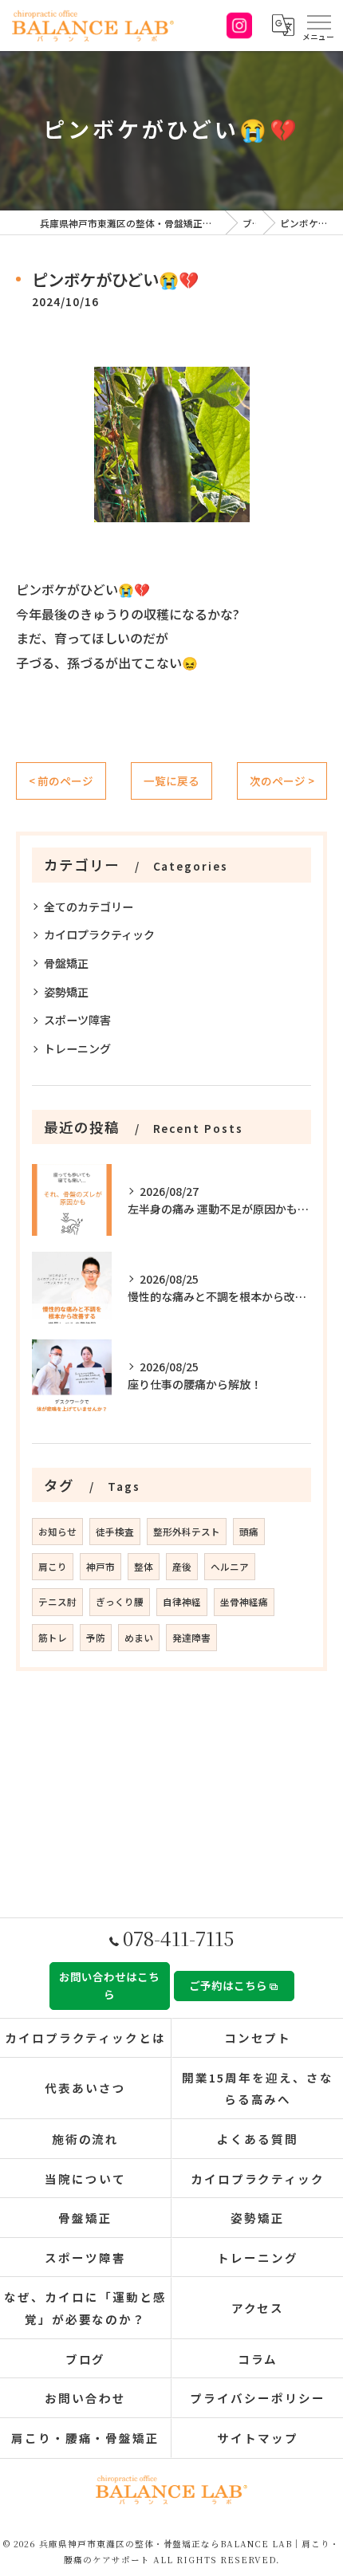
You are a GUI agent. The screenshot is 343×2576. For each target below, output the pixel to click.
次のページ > (282, 781)
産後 (182, 1567)
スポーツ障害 (77, 1020)
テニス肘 (57, 1602)
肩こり (53, 1567)
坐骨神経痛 (244, 1602)
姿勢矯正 (66, 992)
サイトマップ (258, 2438)
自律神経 (182, 1602)
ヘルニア (230, 1567)
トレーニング (77, 1048)
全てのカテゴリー (89, 907)
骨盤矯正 (66, 963)
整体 (144, 1567)
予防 (96, 1638)
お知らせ (57, 1532)
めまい (139, 1638)
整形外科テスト (187, 1532)
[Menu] (318, 26)
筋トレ (53, 1638)
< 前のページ (61, 781)
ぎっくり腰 (120, 1602)
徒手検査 (115, 1532)
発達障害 (191, 1638)
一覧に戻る (171, 781)
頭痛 (249, 1532)
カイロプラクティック (99, 934)
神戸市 (101, 1567)
